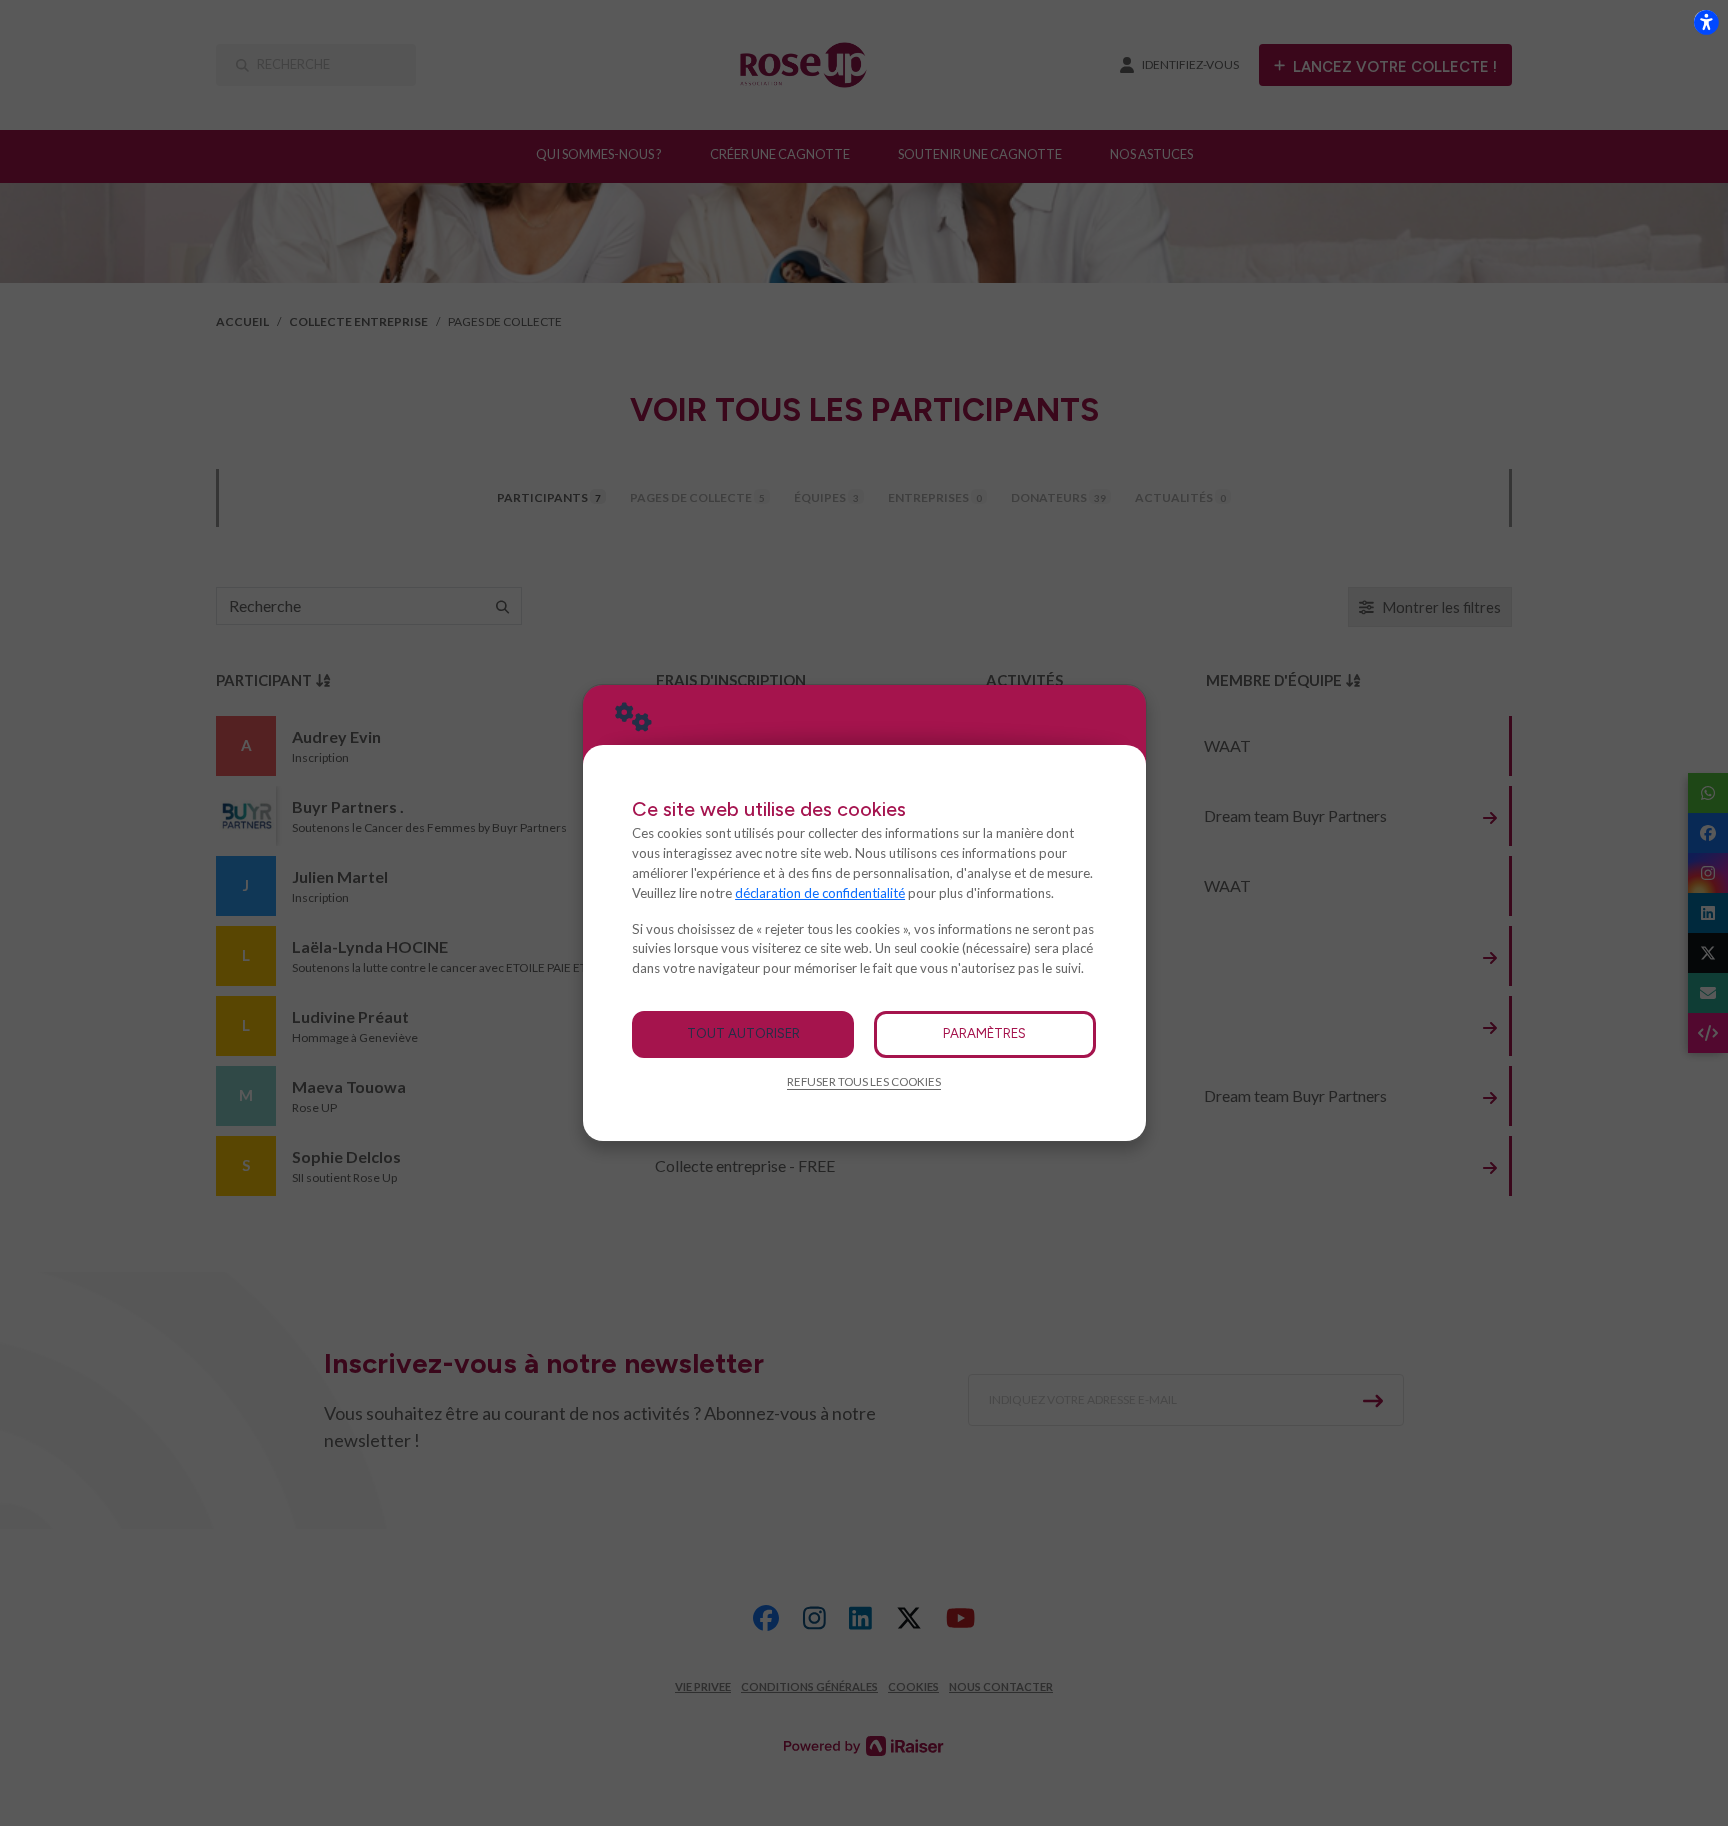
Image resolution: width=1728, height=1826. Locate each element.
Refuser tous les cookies (864, 1081)
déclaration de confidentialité (820, 893)
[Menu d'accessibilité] (1706, 22)
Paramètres (984, 1033)
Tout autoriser (743, 1033)
